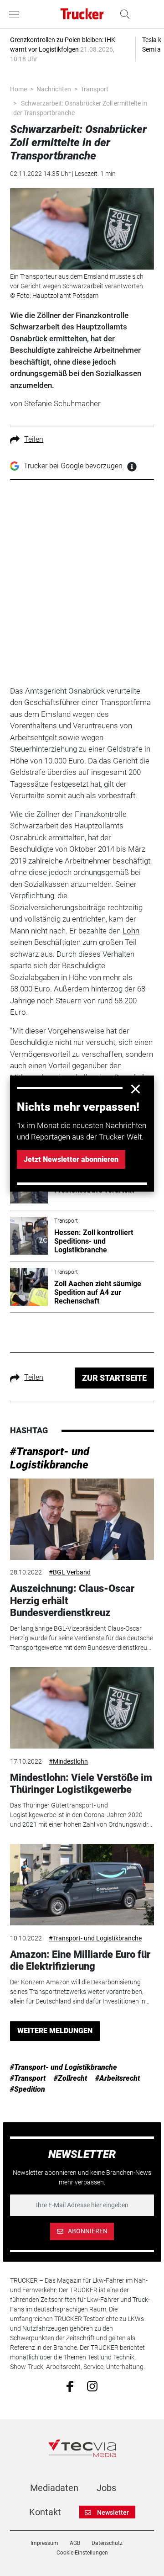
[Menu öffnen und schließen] (16, 14)
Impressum (44, 2543)
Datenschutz (107, 2543)
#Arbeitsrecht (118, 2078)
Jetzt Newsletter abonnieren (71, 1159)
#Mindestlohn (68, 1761)
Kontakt (45, 2512)
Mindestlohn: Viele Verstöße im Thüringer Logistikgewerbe (81, 1784)
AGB (75, 2543)
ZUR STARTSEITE (114, 1378)
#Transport (28, 2078)
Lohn (131, 931)
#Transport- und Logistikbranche (50, 1458)
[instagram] (92, 2385)
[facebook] (70, 2386)
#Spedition (28, 2089)
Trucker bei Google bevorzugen (73, 466)
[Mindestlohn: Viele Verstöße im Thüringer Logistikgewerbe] (82, 1708)
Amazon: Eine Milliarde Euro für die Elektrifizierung (80, 1960)
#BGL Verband (70, 1572)
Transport (95, 89)
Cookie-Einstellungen (82, 2553)
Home (18, 89)
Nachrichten (54, 89)
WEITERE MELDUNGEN (55, 2031)
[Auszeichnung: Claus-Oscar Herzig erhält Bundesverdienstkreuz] (82, 1519)
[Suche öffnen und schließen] (123, 14)
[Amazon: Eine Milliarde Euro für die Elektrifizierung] (82, 1885)
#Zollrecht (70, 2078)
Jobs (106, 2488)
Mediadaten (54, 2488)
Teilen (34, 439)
